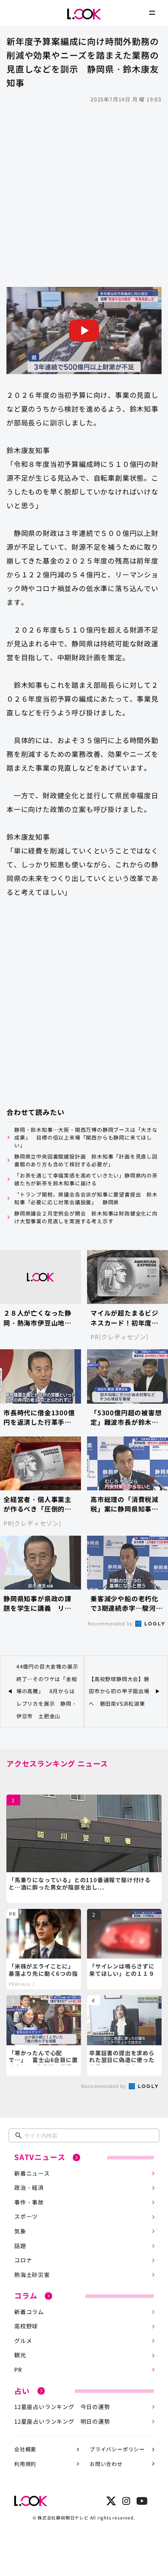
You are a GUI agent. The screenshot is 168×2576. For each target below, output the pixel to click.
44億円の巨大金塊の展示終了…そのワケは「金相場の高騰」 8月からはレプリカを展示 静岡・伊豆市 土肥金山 (47, 1691)
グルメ (23, 2341)
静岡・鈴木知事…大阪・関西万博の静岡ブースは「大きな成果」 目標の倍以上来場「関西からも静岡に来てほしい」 (86, 1137)
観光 (20, 2355)
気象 (20, 2231)
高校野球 (26, 2326)
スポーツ (26, 2216)
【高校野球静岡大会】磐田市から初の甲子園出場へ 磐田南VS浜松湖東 (119, 1691)
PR (18, 2370)
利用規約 (25, 2464)
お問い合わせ (106, 2464)
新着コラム (29, 2312)
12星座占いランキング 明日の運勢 (62, 2421)
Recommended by (111, 1623)
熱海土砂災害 (32, 2275)
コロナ (23, 2260)
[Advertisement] (84, 194)
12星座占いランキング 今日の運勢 (62, 2407)
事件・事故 (29, 2202)
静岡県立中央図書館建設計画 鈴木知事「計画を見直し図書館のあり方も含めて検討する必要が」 (86, 1160)
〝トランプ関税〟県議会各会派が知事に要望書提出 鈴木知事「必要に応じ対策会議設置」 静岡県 (86, 1198)
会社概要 (25, 2449)
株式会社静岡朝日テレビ (63, 2518)
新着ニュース (32, 2173)
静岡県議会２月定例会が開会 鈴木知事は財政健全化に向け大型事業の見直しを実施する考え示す (86, 1217)
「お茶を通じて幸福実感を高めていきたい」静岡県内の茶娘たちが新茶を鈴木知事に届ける (86, 1179)
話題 (20, 2246)
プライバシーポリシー (117, 2449)
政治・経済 (29, 2187)
